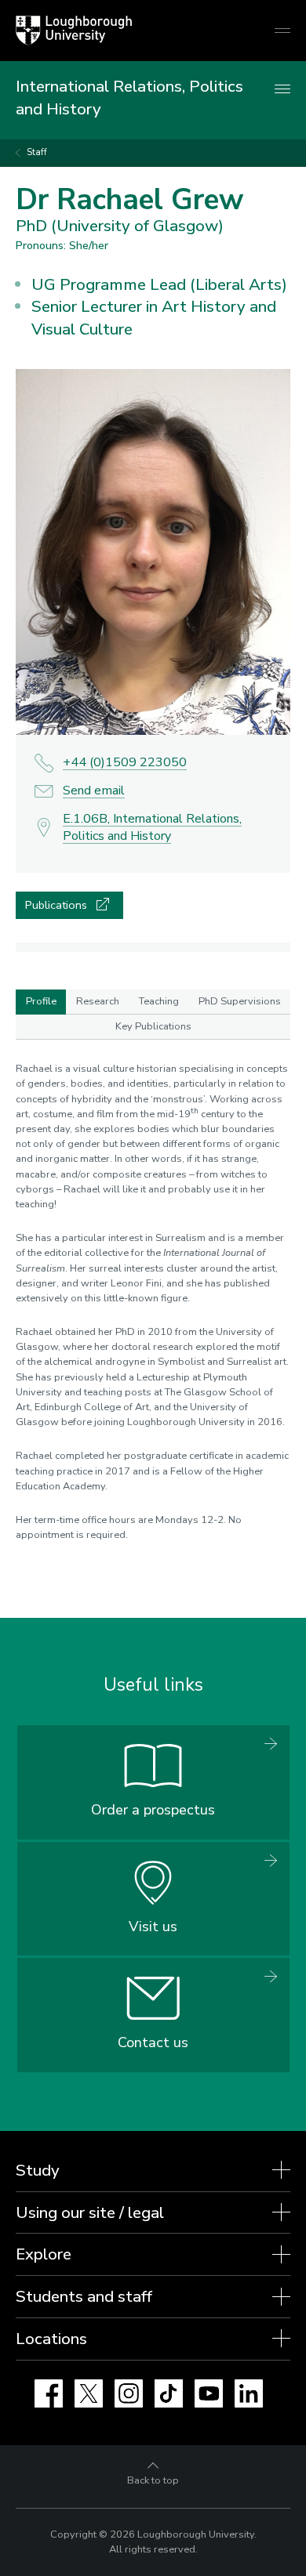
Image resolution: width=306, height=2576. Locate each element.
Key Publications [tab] (153, 1026)
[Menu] (282, 90)
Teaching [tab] (159, 1001)
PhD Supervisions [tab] (240, 1001)
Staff (37, 152)
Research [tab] (98, 1001)
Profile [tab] (41, 1001)
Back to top (153, 2480)
